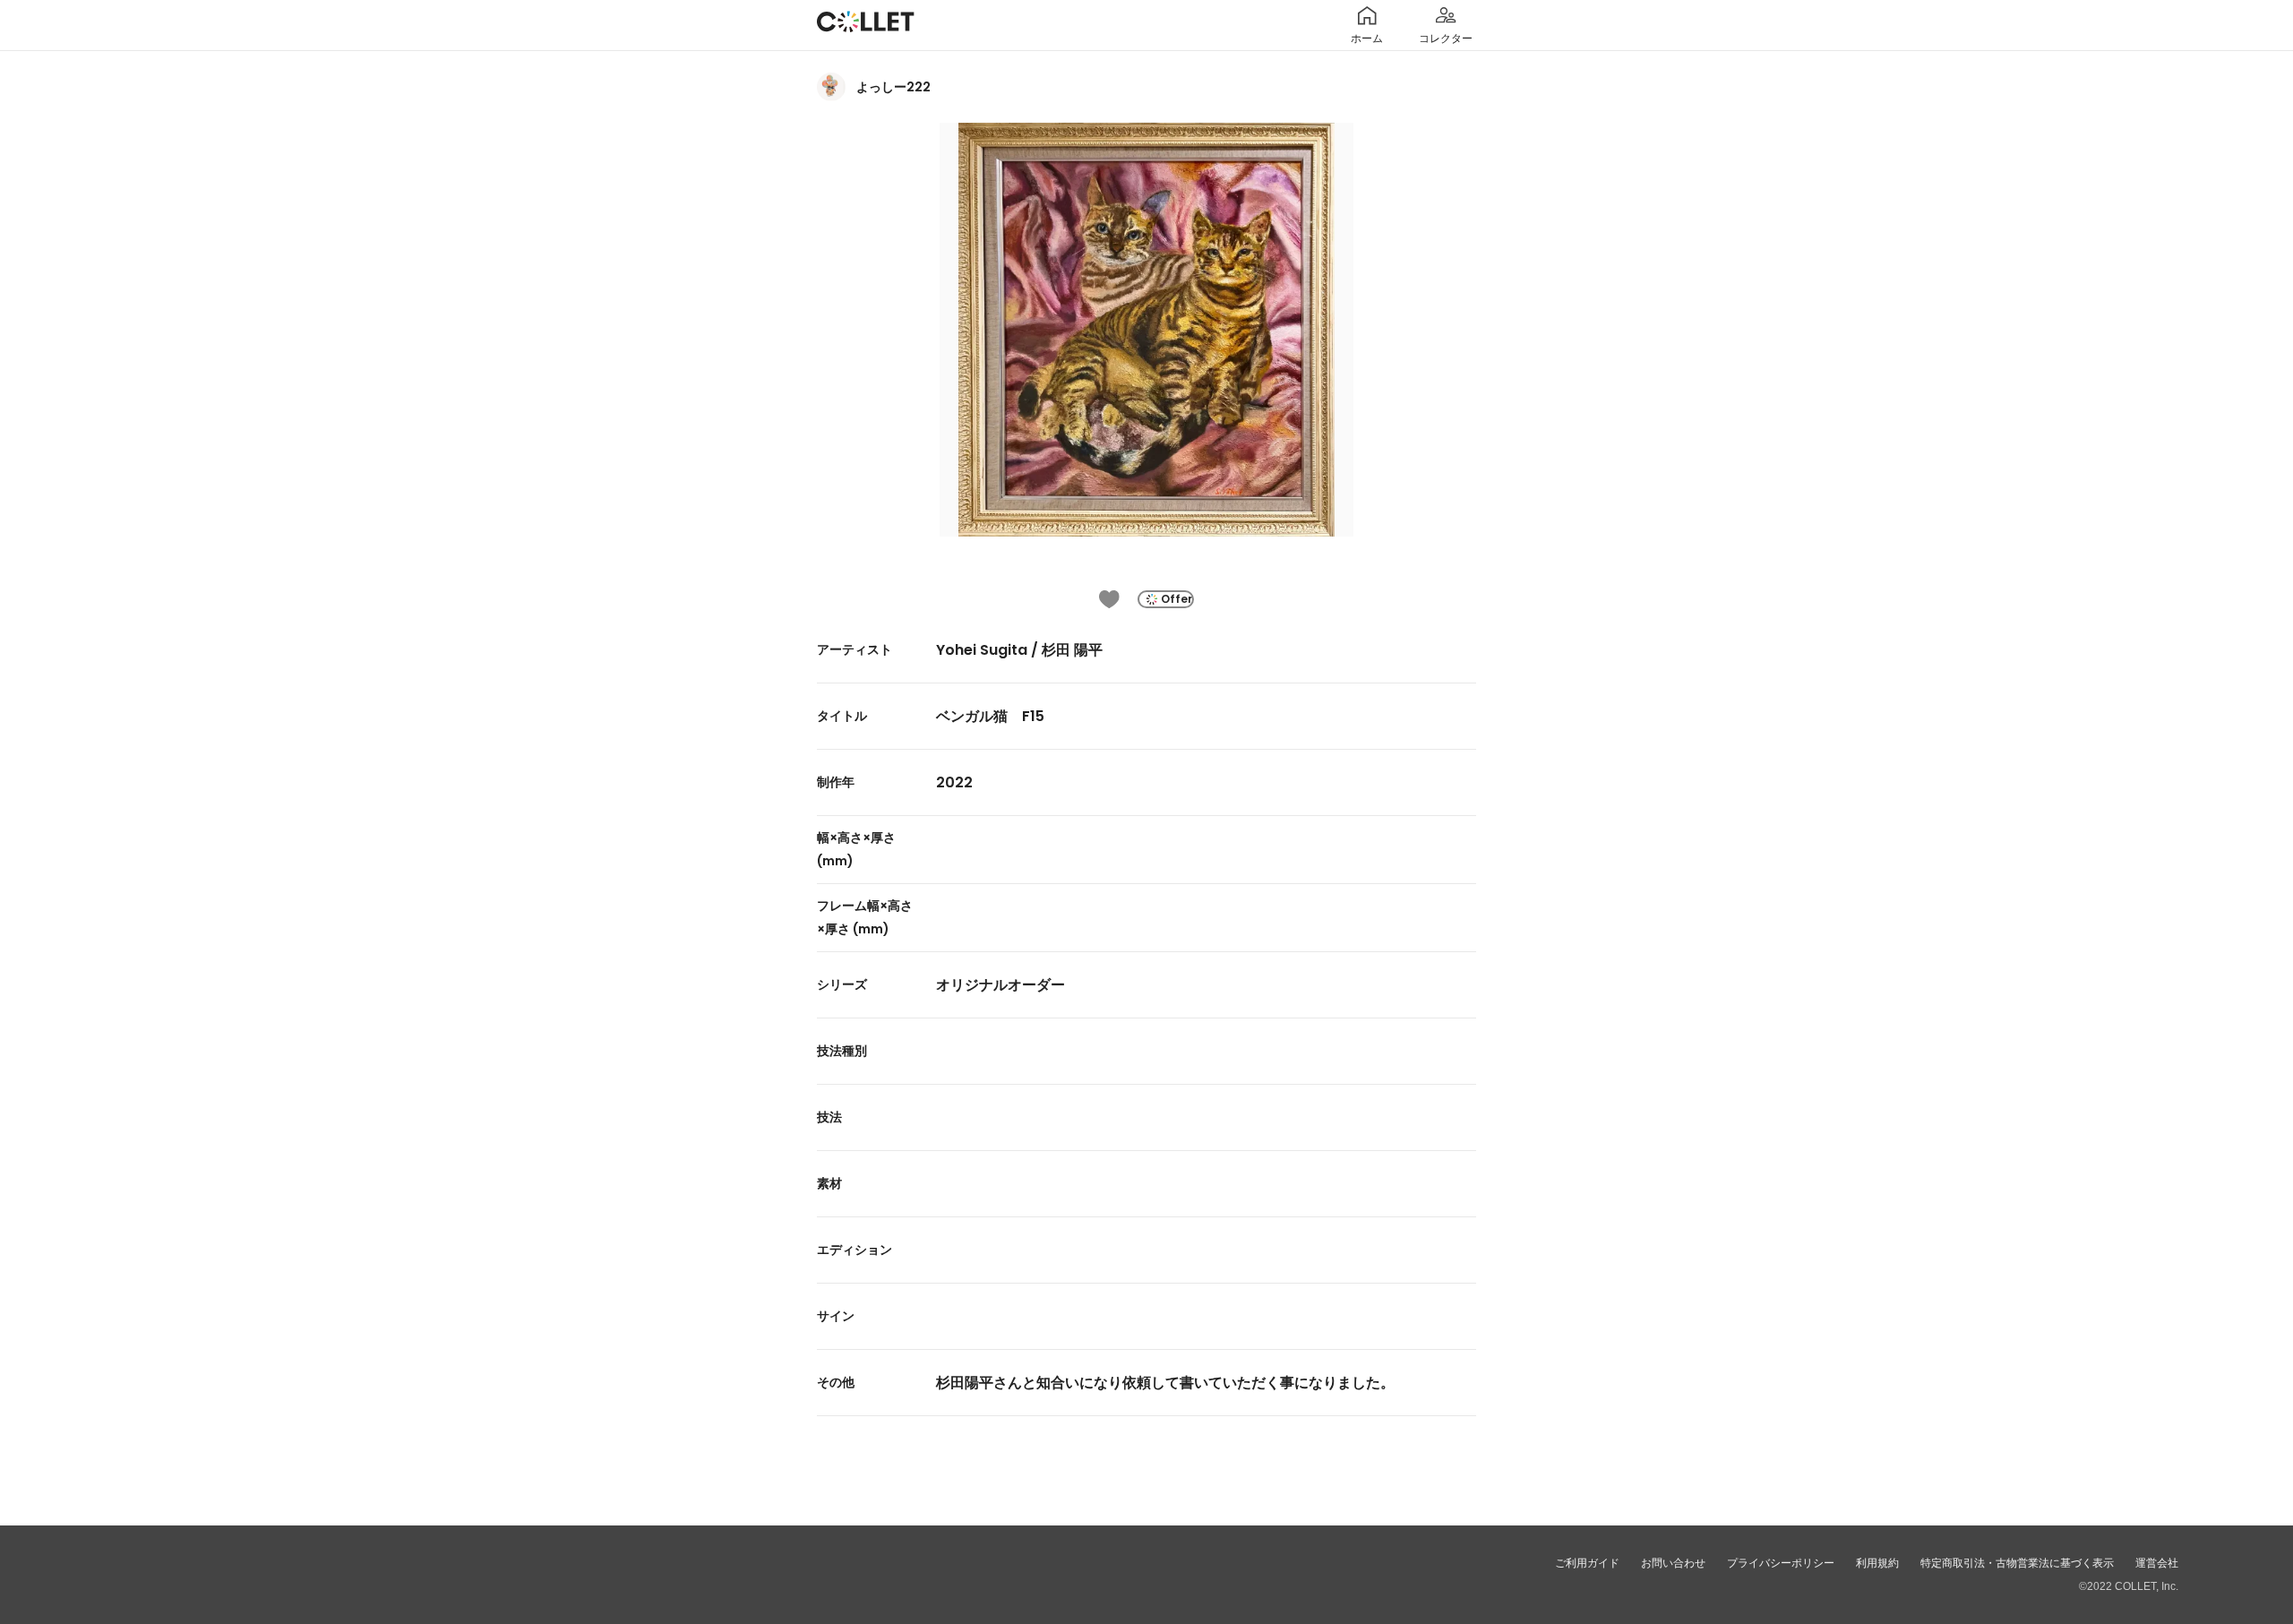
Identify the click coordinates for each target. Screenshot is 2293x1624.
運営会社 (2157, 1563)
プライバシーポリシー (1781, 1563)
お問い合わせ (1673, 1563)
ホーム (1367, 39)
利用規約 (1877, 1563)
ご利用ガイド (1587, 1563)
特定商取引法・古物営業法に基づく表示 (2017, 1563)
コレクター (1446, 39)
